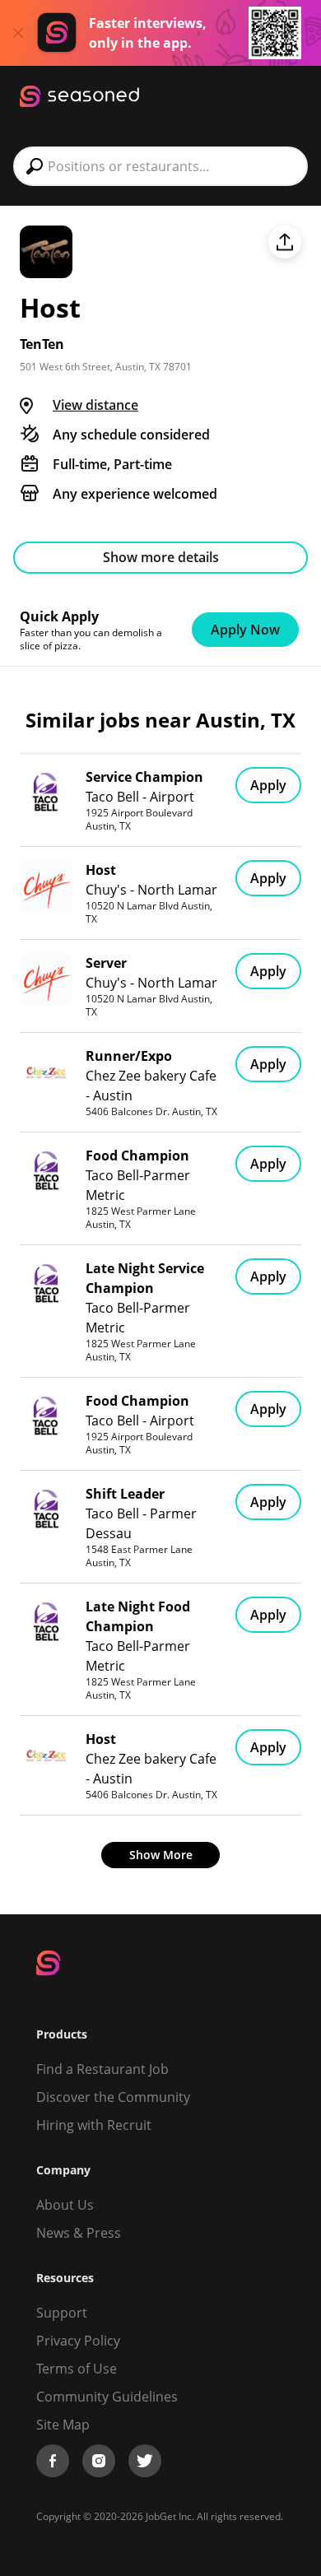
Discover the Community (113, 2097)
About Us (65, 2205)
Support (62, 2313)
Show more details (161, 557)
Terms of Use (77, 2369)
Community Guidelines (107, 2397)
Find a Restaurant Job (102, 2069)
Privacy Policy (78, 2341)
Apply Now (245, 630)
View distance (95, 405)
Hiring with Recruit (94, 2125)
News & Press (79, 2233)
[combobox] (160, 166)
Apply (268, 785)
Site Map (63, 2425)
